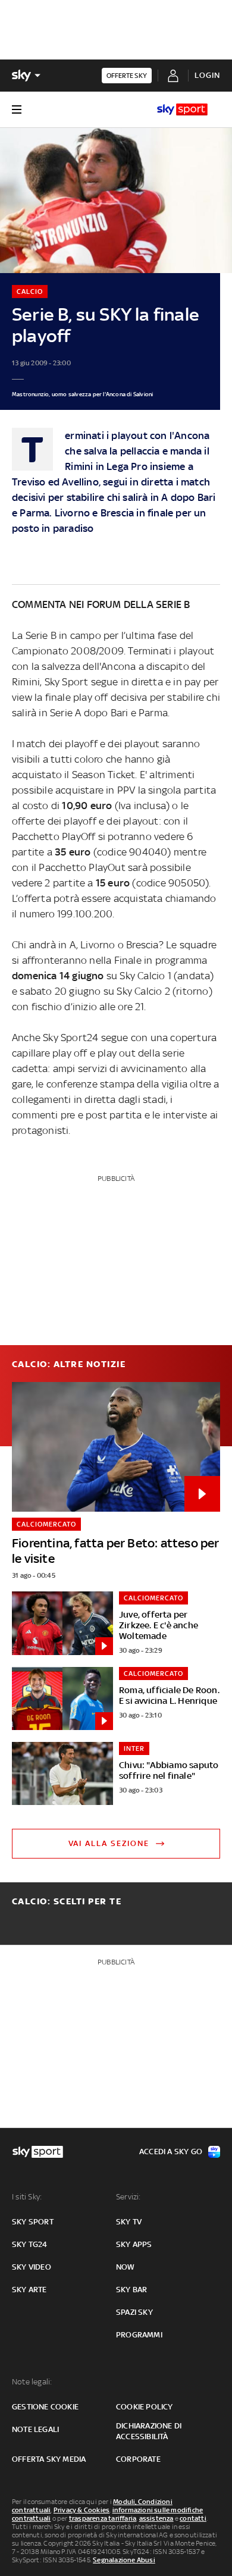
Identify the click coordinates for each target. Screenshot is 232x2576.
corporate (138, 2459)
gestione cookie (45, 2407)
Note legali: (32, 2382)
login (207, 75)
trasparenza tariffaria (103, 2518)
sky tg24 (30, 2244)
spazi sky (134, 2312)
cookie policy (145, 2407)
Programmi (139, 2335)
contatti (193, 2518)
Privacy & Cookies (81, 2510)
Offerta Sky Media (49, 2459)
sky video (32, 2267)
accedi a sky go (171, 2152)
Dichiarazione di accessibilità (149, 2431)
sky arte (29, 2290)
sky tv (129, 2222)
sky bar (131, 2290)
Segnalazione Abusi (124, 2560)
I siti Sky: (27, 2197)
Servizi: (128, 2197)
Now (126, 2267)
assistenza (156, 2518)
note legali (35, 2429)
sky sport (33, 2222)
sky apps (134, 2244)
